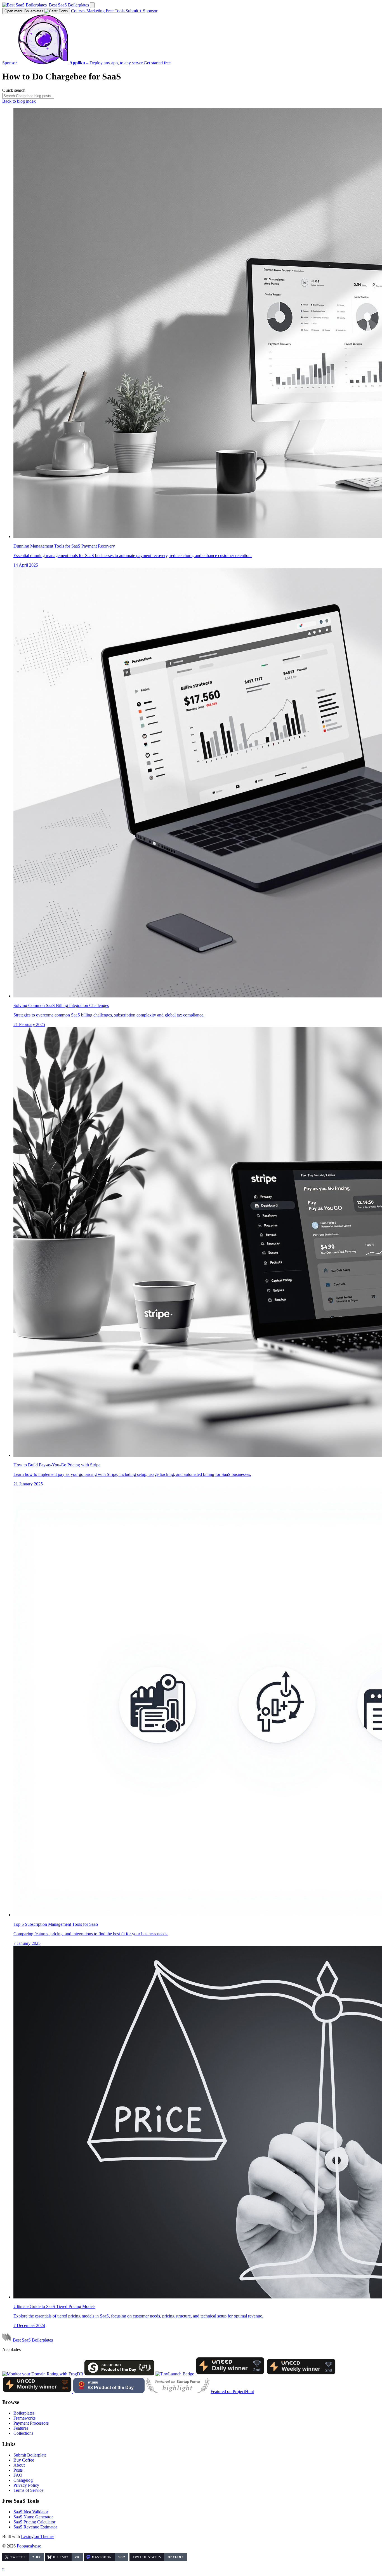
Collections (23, 2433)
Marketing (96, 11)
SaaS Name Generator (33, 2517)
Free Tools (116, 11)
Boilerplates (24, 11)
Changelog (23, 2480)
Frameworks (24, 2418)
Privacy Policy (26, 2485)
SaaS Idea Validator (31, 2512)
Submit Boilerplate (30, 2455)
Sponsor (150, 11)
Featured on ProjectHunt (232, 2391)
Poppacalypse (29, 2546)
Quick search (14, 90)
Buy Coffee (24, 2460)
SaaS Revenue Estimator (35, 2527)
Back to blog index (19, 101)
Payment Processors (31, 2423)
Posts (18, 2470)
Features (21, 2428)
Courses (79, 11)
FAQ (18, 2475)
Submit (134, 11)
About (19, 2465)
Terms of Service (28, 2490)
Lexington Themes (38, 2536)
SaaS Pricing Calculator (34, 2522)
